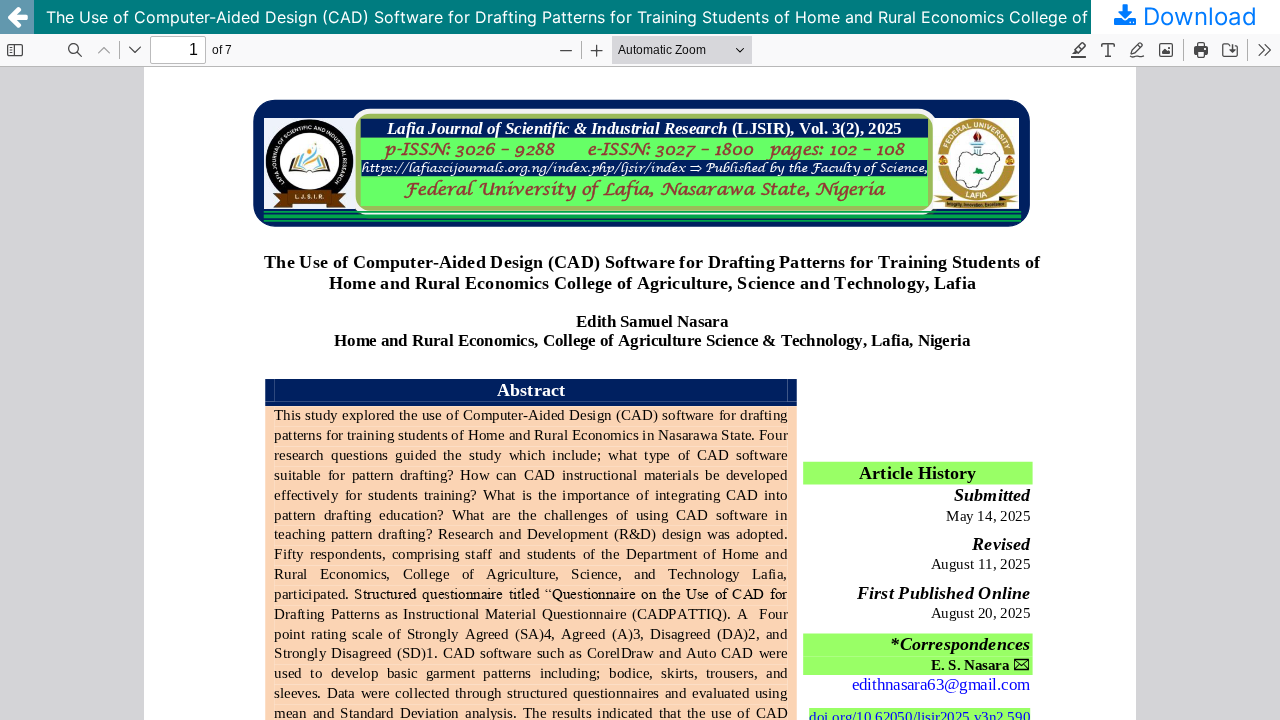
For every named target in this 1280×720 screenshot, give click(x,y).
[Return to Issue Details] (17, 17)
